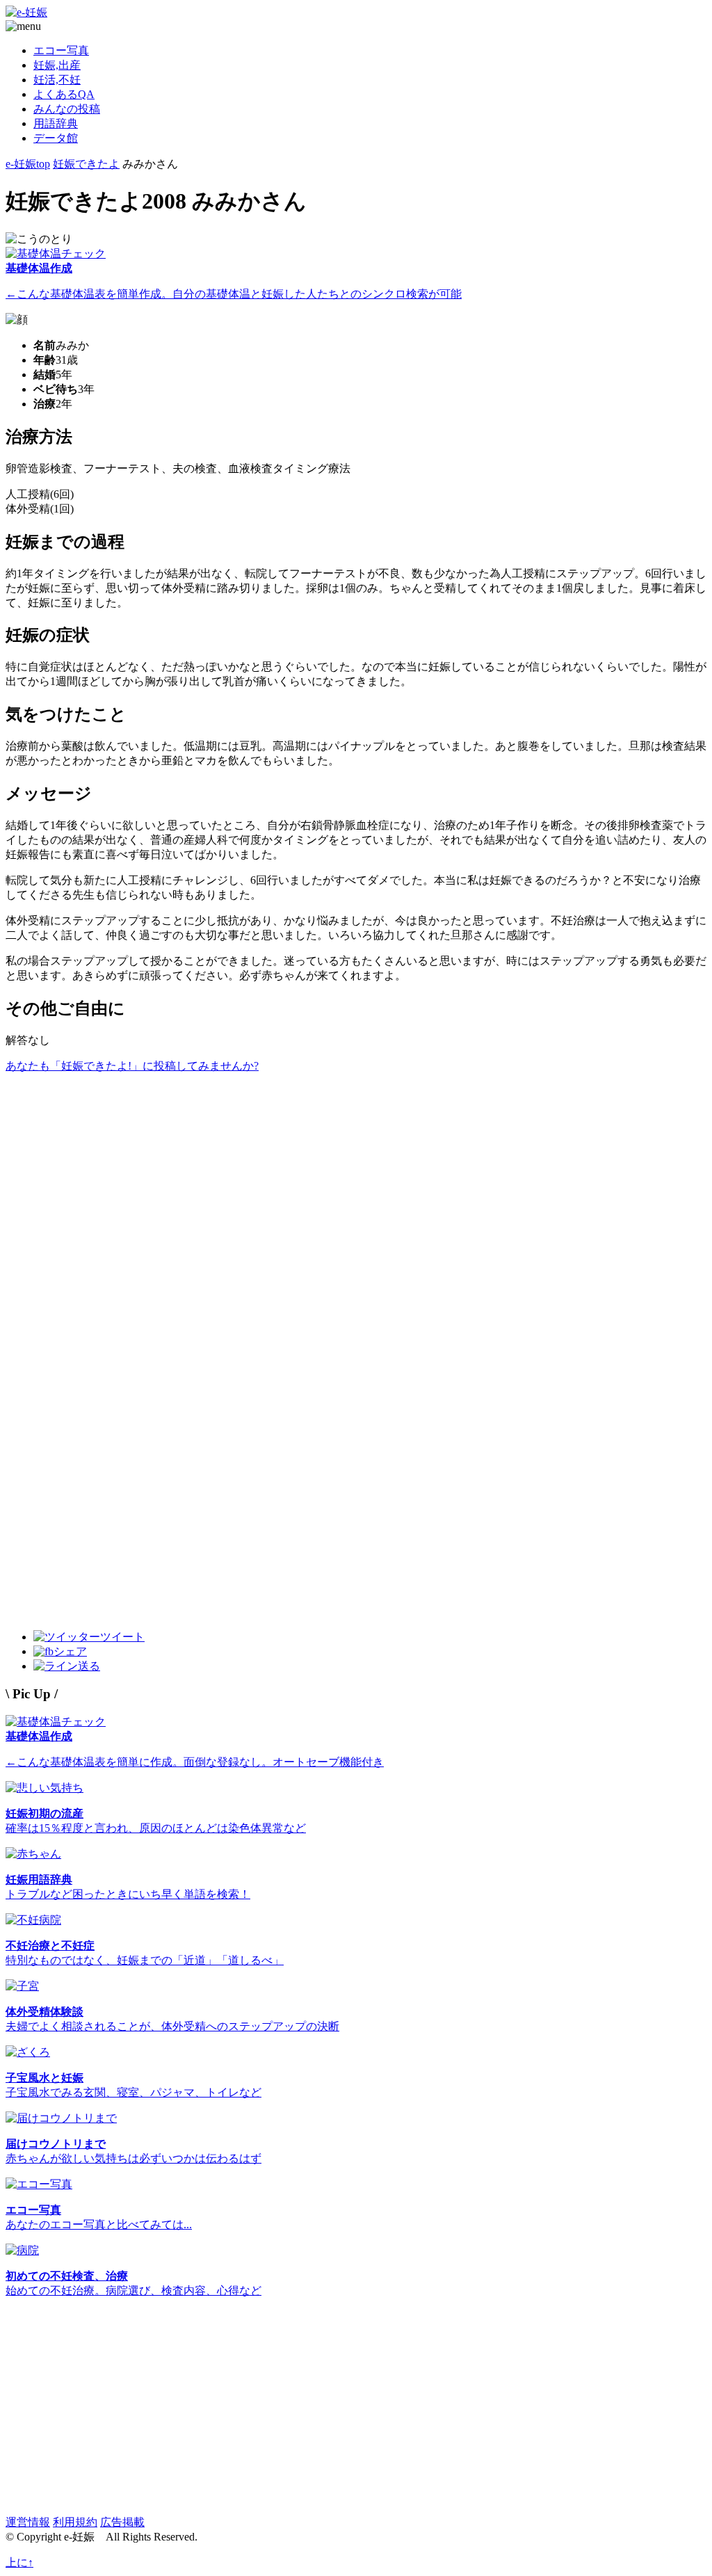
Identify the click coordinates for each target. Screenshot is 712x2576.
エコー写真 (61, 50)
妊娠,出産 (57, 65)
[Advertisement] (356, 1171)
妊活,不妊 (57, 80)
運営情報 (28, 2522)
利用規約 (75, 2522)
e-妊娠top (28, 164)
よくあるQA (64, 94)
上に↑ (19, 2562)
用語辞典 (56, 123)
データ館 (56, 138)
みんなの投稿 (67, 109)
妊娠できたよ (86, 164)
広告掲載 (122, 2522)
